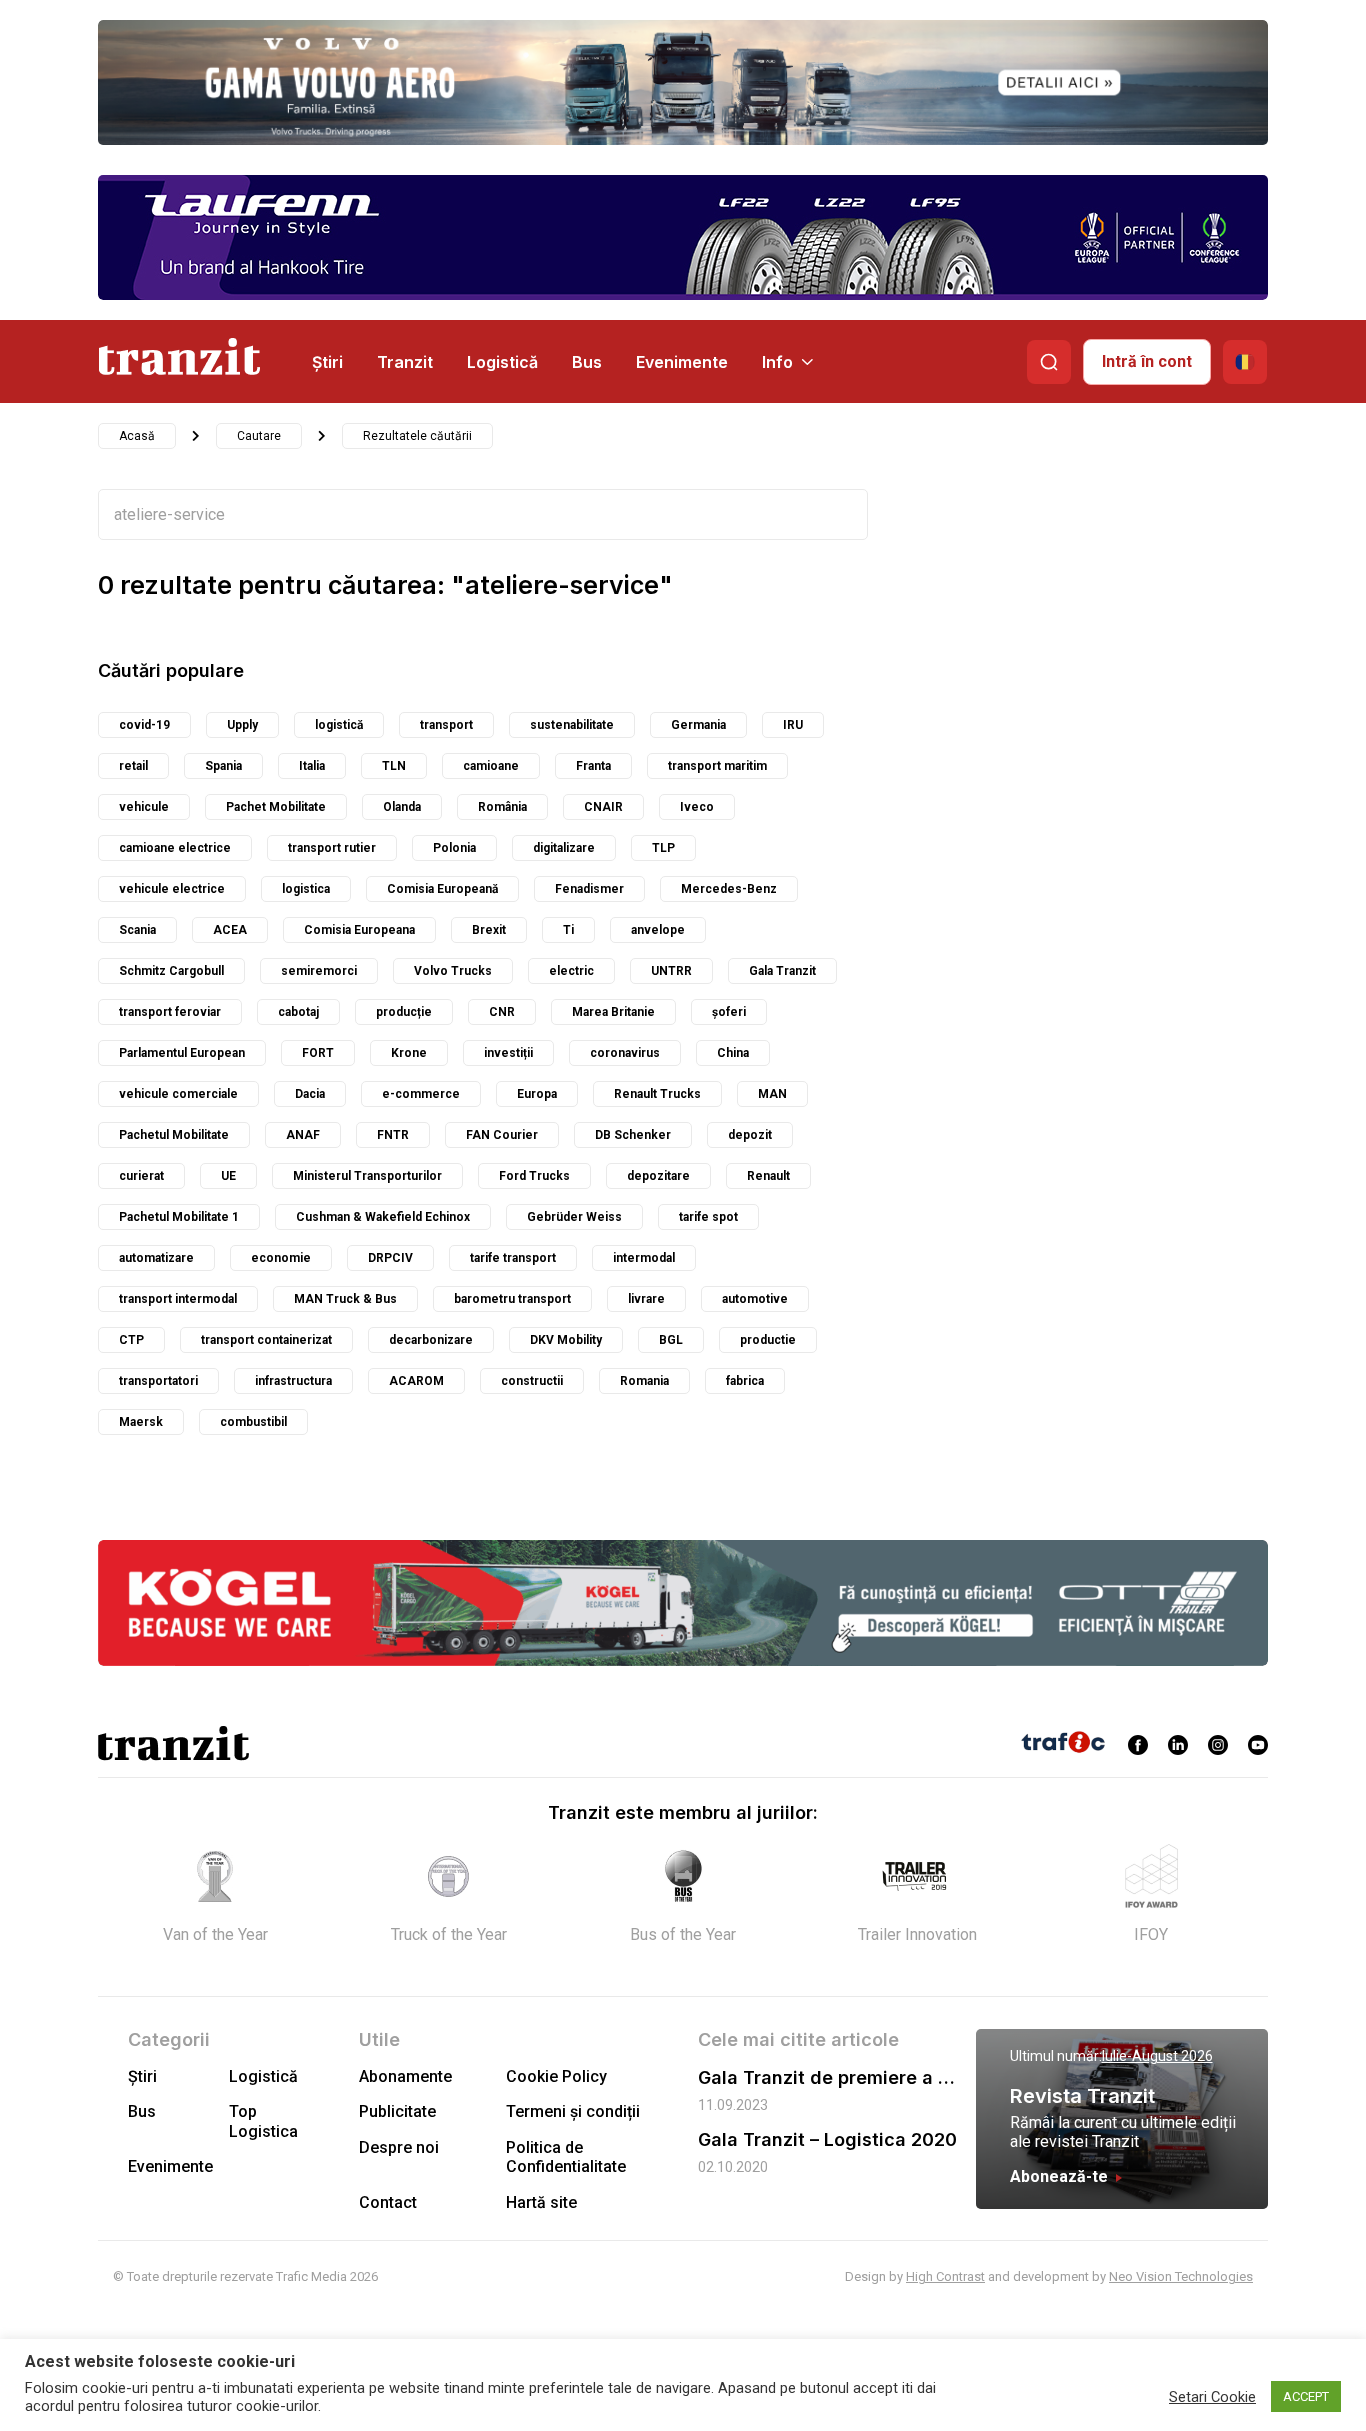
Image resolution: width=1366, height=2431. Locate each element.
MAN (772, 1094)
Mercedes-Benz (729, 889)
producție (404, 1012)
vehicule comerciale (178, 1094)
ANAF (303, 1135)
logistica (306, 889)
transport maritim (717, 766)
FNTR (393, 1135)
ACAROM (416, 1381)
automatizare (156, 1258)
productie (768, 1340)
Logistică (502, 362)
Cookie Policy (556, 2076)
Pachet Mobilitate (276, 807)
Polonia (454, 848)
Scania (137, 930)
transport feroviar (170, 1012)
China (733, 1053)
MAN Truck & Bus (345, 1299)
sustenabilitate (572, 725)
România (502, 807)
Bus (587, 362)
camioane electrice (175, 848)
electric (571, 971)
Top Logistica (263, 2121)
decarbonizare (431, 1340)
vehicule (144, 807)
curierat (141, 1176)
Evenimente (682, 362)
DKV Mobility (566, 1340)
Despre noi (399, 2147)
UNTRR (671, 971)
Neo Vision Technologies (1181, 2276)
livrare (646, 1299)
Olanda (402, 807)
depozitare (658, 1176)
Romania (644, 1381)
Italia (312, 766)
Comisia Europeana (359, 930)
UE (228, 1176)
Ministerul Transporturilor (367, 1176)
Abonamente (405, 2076)
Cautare (259, 436)
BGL (671, 1340)
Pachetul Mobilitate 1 (179, 1217)
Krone (409, 1053)
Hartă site (541, 2202)
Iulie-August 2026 (1157, 2056)
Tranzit (405, 362)
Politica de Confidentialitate (566, 2157)
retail (133, 766)
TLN (394, 766)
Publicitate (397, 2111)
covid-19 (144, 725)
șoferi (729, 1012)
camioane (491, 766)
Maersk (141, 1422)
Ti (568, 930)
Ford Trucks (534, 1176)
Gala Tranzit (782, 971)
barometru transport (512, 1299)
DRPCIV (390, 1258)
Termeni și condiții (573, 2111)
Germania (698, 725)
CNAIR (603, 807)
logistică (339, 725)
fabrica (745, 1381)
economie (281, 1258)
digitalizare (564, 848)
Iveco (697, 807)
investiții (508, 1053)
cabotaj (298, 1012)
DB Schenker (633, 1135)
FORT (318, 1053)
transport (446, 725)
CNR (502, 1012)
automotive (755, 1299)
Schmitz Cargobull (171, 971)
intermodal (644, 1258)
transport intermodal (178, 1299)
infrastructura (293, 1381)
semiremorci (319, 971)
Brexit (489, 930)
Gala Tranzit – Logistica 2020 (827, 2139)
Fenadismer (589, 889)
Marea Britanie (613, 1012)
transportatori (158, 1381)
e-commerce (421, 1094)
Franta (593, 766)
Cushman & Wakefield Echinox (383, 1217)
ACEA (230, 930)
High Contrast (945, 2276)
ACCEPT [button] (1306, 2396)
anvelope (658, 930)
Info (777, 362)
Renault (768, 1176)
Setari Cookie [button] (1212, 2397)
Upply (242, 725)
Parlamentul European (182, 1053)
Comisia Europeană (442, 889)
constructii (532, 1381)
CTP (131, 1340)
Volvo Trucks (453, 971)
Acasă (137, 436)
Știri (327, 362)
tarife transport (513, 1258)
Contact (388, 2202)
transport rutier (332, 848)
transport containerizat (266, 1340)
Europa (537, 1094)
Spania (223, 766)
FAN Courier (502, 1135)
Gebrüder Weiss (574, 1217)
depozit (750, 1135)
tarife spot (708, 1217)
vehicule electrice (172, 889)
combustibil (253, 1422)
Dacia (310, 1094)
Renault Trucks (657, 1094)
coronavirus (625, 1053)
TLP (663, 848)
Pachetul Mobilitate (174, 1135)
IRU (793, 725)
